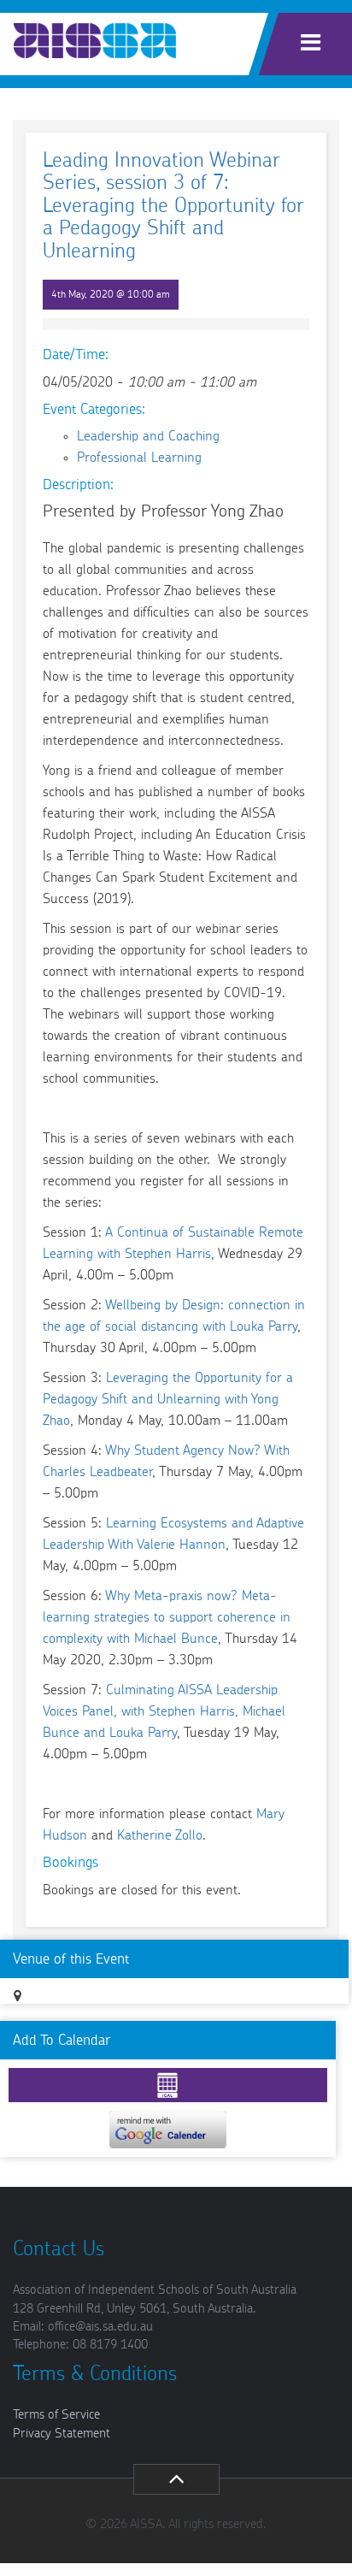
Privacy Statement (62, 2434)
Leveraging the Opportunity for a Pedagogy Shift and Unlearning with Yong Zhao (168, 1399)
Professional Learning (139, 458)
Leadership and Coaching (148, 436)
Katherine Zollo (160, 1835)
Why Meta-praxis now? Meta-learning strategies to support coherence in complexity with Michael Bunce (167, 1617)
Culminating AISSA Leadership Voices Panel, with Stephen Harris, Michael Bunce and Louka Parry (164, 1711)
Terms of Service (56, 2415)
